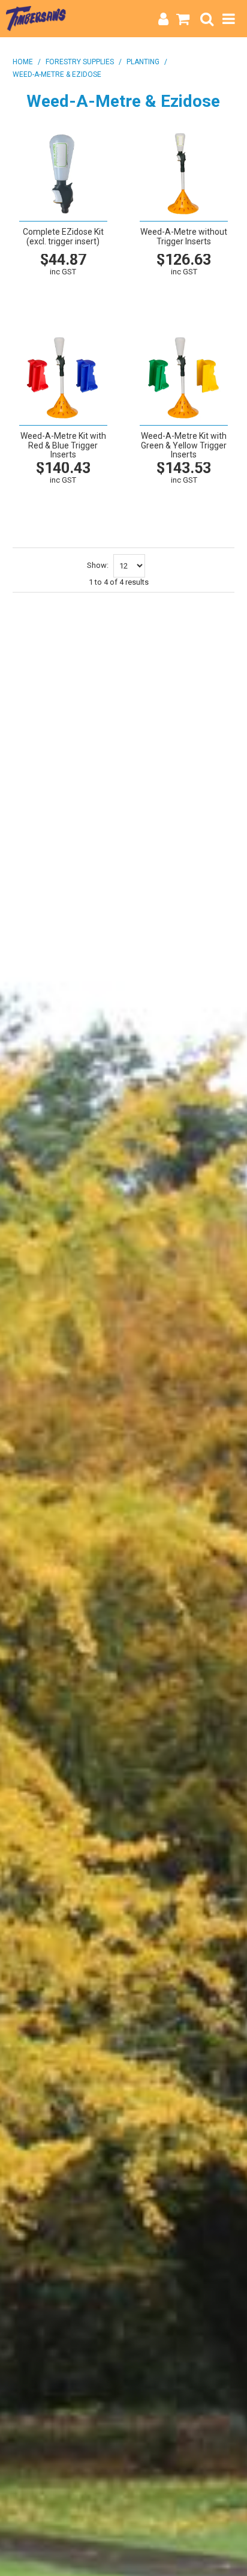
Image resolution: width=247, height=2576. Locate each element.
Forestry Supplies (80, 62)
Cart (87, 291)
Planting (143, 62)
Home (23, 62)
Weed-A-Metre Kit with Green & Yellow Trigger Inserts (184, 445)
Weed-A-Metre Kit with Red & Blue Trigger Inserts (63, 445)
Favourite (62, 285)
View (38, 291)
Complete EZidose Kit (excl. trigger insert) (63, 236)
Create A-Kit (62, 304)
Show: (98, 565)
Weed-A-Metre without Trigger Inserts (184, 236)
